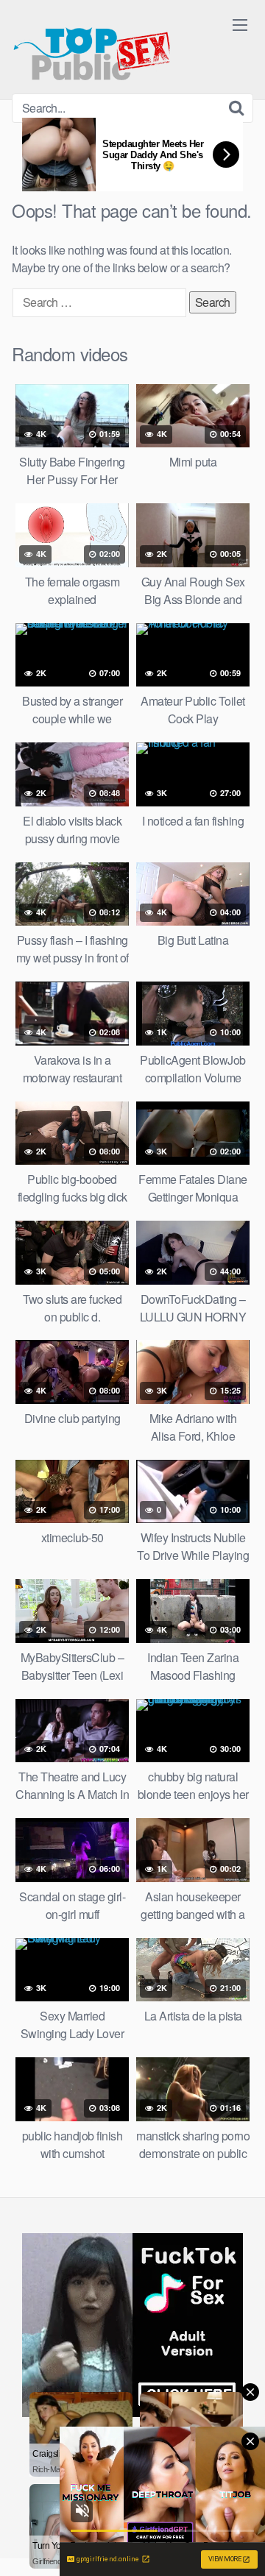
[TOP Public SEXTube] (92, 47)
